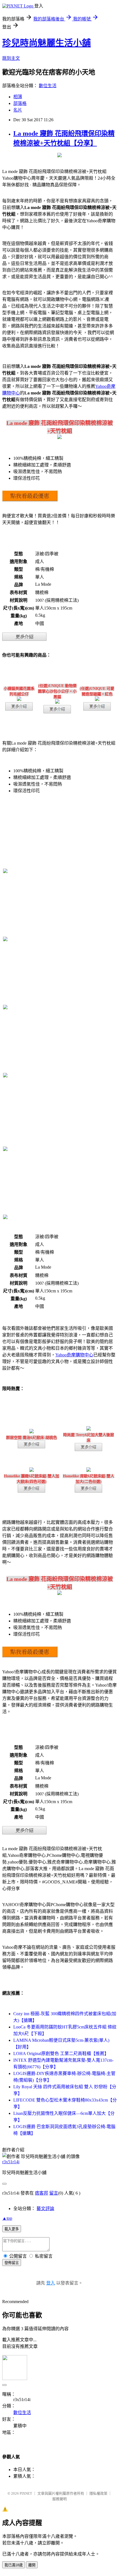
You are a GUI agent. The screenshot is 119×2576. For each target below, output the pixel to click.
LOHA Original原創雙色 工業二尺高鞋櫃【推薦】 (61, 2054)
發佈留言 (12, 2263)
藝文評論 (45, 2209)
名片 (18, 110)
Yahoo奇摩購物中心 (74, 1355)
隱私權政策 (98, 2493)
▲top (7, 2218)
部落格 (20, 103)
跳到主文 (11, 58)
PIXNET (26, 2493)
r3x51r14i (11, 2162)
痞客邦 (42, 2193)
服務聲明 (59, 2499)
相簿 (18, 97)
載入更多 (12, 2229)
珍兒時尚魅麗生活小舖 (46, 43)
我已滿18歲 (14, 2565)
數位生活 (48, 86)
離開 (32, 2565)
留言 (54, 2193)
